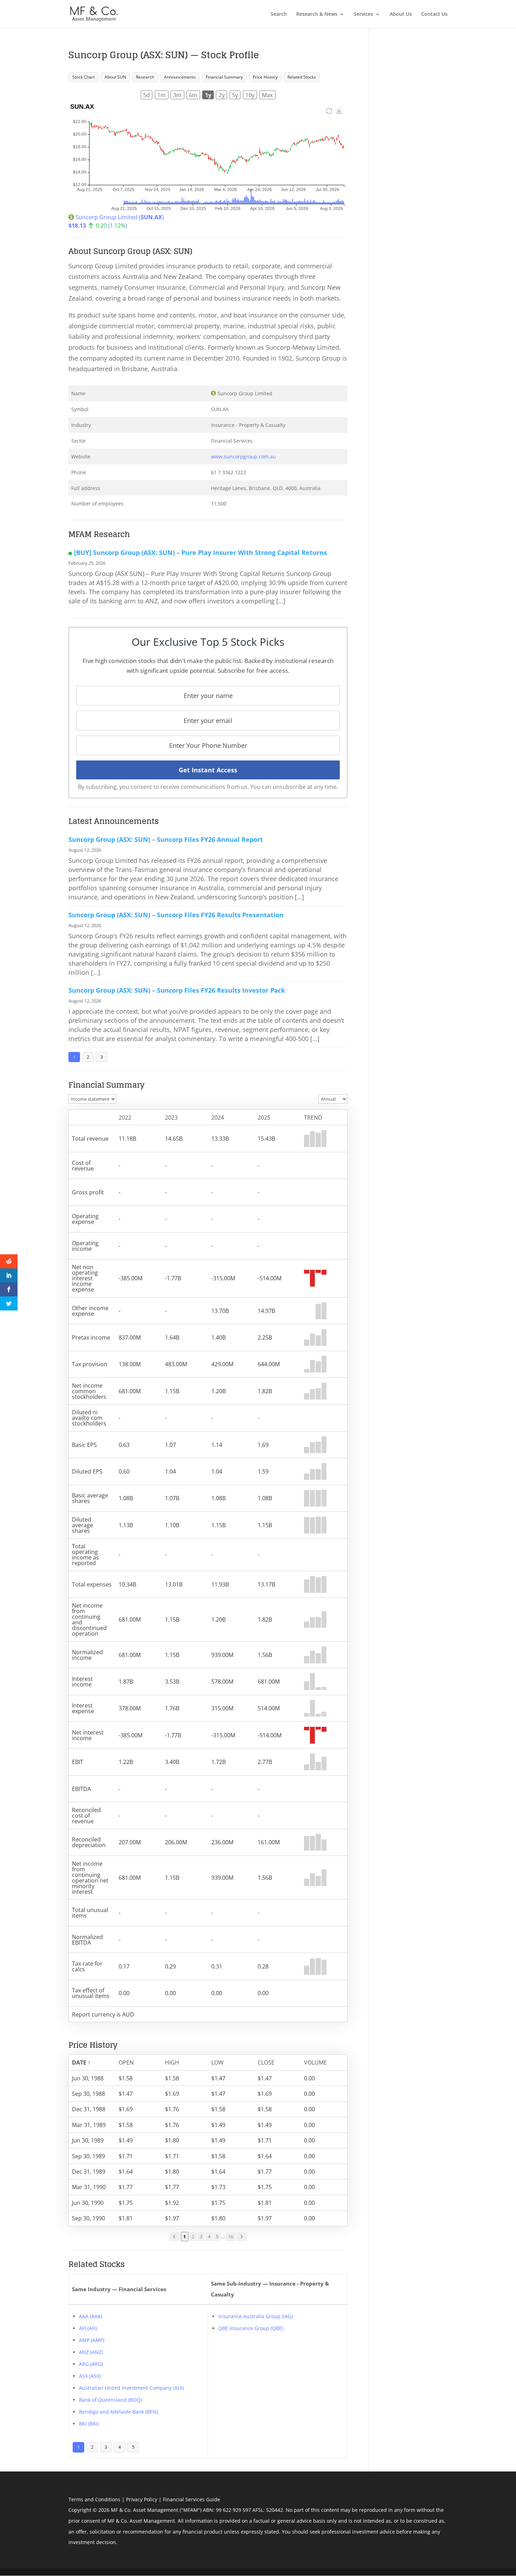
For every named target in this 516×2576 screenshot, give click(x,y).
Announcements (180, 77)
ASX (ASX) (90, 2376)
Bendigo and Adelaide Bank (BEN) (118, 2412)
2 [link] (193, 2236)
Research (145, 77)
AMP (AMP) (92, 2340)
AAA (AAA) (91, 2316)
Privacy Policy (142, 2499)
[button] (88, 2062)
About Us (401, 14)
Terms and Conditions (94, 2499)
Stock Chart (84, 77)
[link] (174, 2237)
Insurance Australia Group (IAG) (256, 2316)
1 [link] (184, 2236)
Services (363, 14)
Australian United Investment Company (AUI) (131, 2388)
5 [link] (217, 2236)
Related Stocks (302, 77)
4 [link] (209, 2236)
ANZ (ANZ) (91, 2352)
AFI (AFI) (88, 2328)
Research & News (317, 14)
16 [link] (231, 2236)
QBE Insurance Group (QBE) (251, 2328)
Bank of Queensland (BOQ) (110, 2400)
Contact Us (434, 14)
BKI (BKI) (89, 2424)
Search (279, 14)
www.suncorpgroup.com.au (243, 457)
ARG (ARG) (91, 2364)
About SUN (115, 77)
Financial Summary (224, 77)
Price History (265, 77)
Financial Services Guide (191, 2499)
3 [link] (201, 2236)
